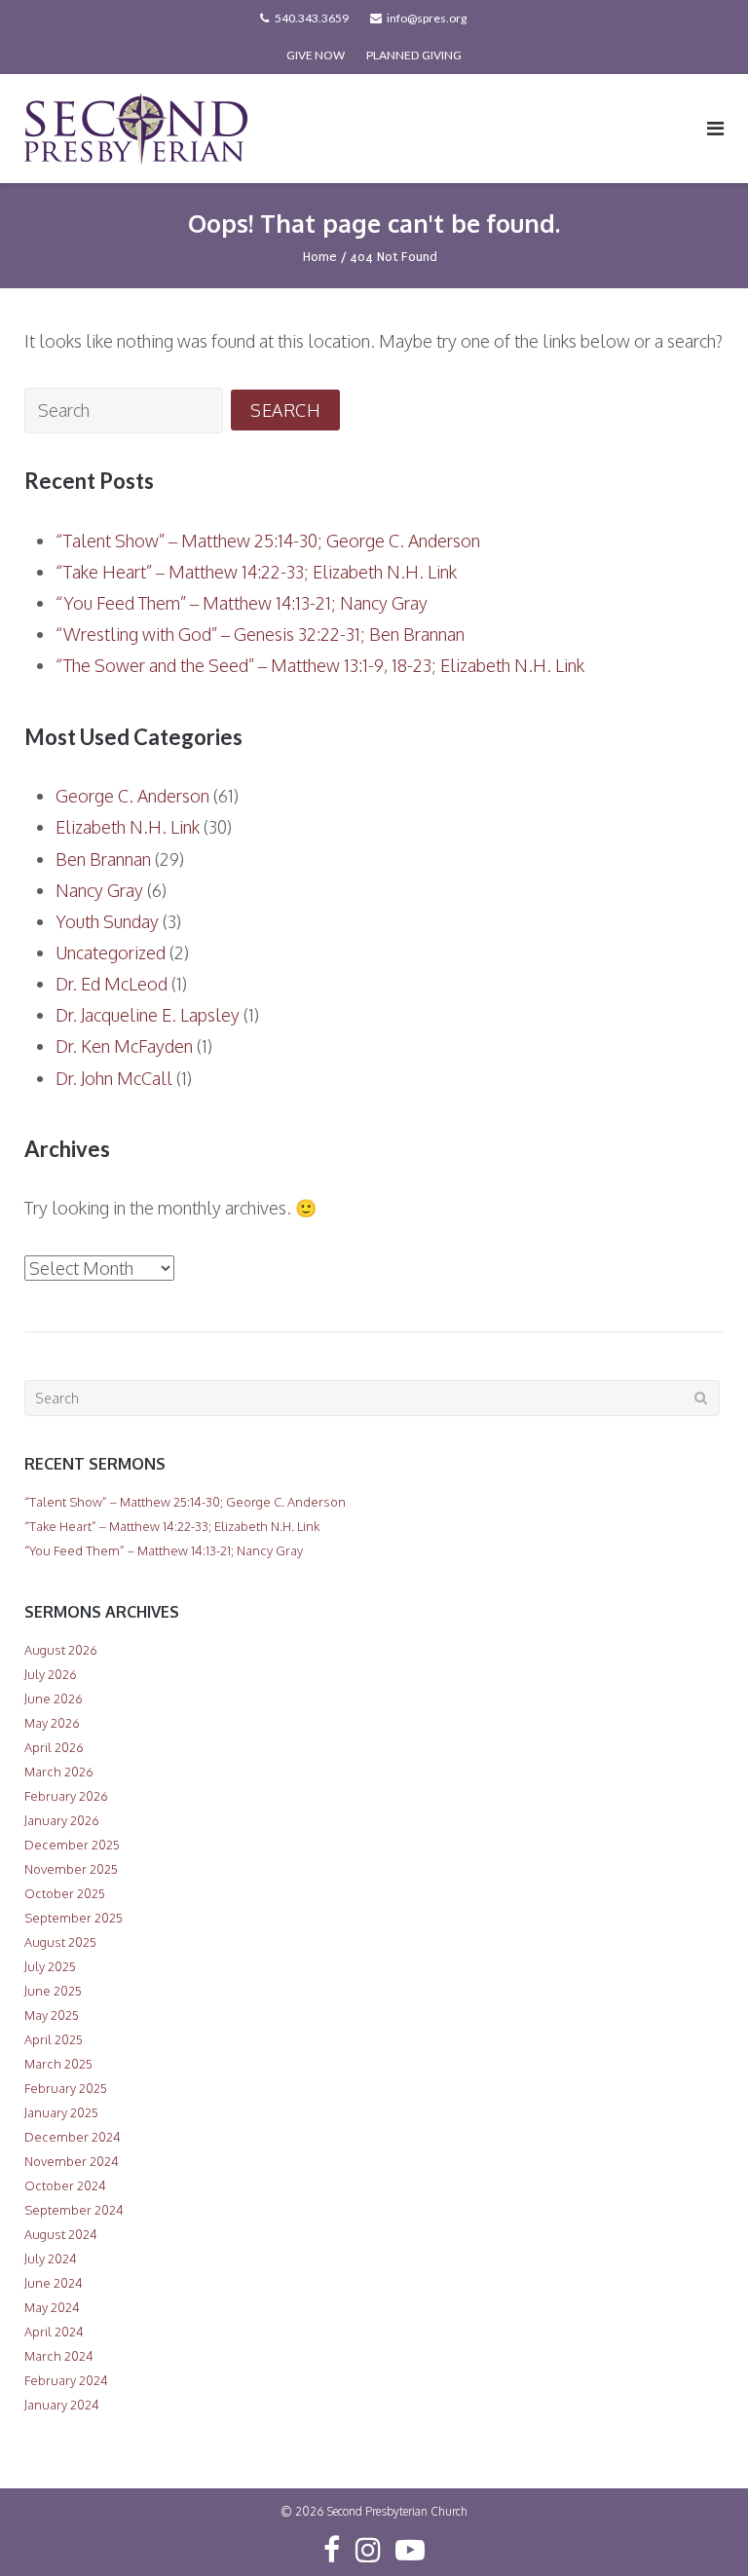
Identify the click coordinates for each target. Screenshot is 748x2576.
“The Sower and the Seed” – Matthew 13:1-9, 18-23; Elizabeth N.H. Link (320, 665)
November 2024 (72, 2161)
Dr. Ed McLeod (112, 984)
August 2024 (61, 2234)
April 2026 (54, 1747)
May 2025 (52, 2015)
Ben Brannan (103, 859)
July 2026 (51, 1674)
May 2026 (52, 1723)
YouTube (410, 2550)
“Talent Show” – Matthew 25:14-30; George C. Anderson (268, 541)
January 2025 (61, 2112)
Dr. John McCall (114, 1078)
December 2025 (72, 1845)
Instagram (368, 2550)
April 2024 (54, 2332)
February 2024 (66, 2380)
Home (320, 257)
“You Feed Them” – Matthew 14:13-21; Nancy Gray (242, 603)
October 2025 (65, 1893)
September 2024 (74, 2210)
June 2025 (53, 1991)
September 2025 (74, 1918)
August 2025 (60, 1942)
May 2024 (52, 2307)
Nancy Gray (99, 890)
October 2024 (65, 2185)
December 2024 (73, 2137)
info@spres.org (427, 18)
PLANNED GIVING (414, 55)
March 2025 (58, 2064)
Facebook (332, 2550)
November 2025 (71, 1869)
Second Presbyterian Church (397, 2511)
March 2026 (59, 1772)
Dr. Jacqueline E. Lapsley (148, 1015)
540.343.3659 (312, 18)
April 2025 (54, 2039)
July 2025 (50, 1966)
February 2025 (66, 2088)
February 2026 (66, 1796)
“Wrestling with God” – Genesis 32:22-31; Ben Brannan (260, 634)
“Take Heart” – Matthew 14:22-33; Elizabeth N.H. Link (256, 572)
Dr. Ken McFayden (124, 1046)
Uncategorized (111, 952)
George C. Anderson (132, 796)
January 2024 (62, 2405)
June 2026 (54, 1699)
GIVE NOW (316, 55)
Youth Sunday (107, 921)
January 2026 (62, 1820)
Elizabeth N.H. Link (128, 827)
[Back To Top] (700, 2529)
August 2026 (61, 1650)
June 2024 (54, 2283)
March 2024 (59, 2356)
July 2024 (51, 2259)
